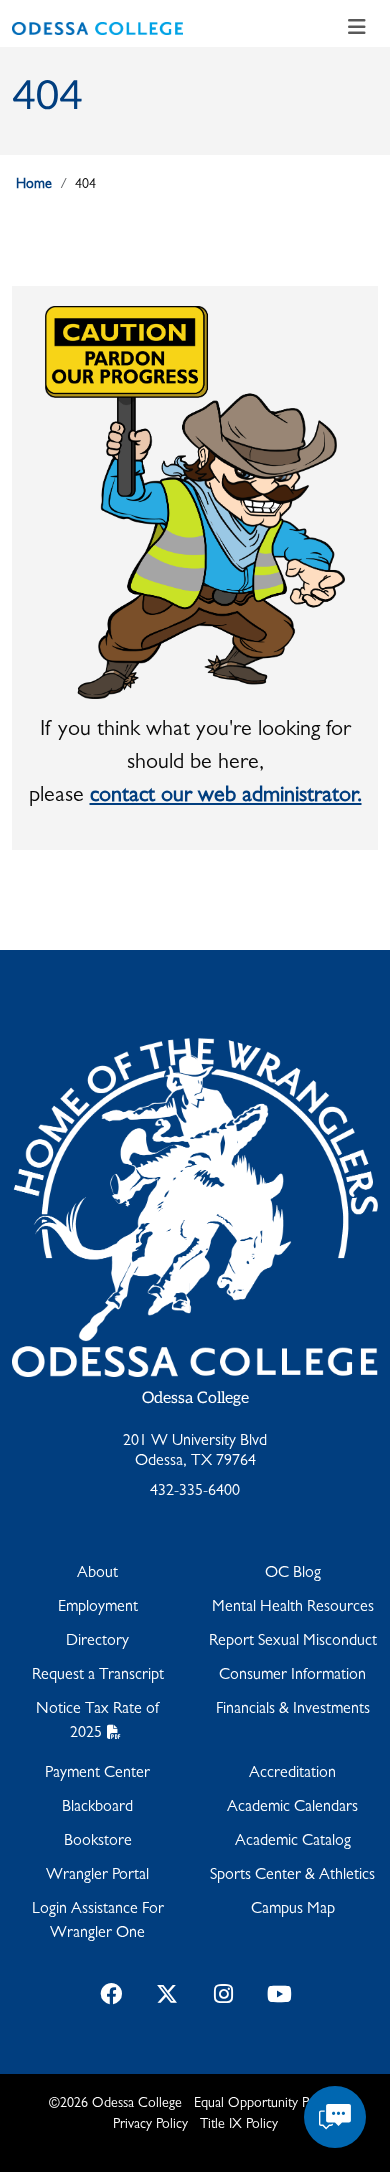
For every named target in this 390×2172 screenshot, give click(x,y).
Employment (98, 1608)
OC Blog (293, 1574)
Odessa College (195, 1398)
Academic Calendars (292, 1808)
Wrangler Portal (97, 1876)
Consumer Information (292, 1676)
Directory (97, 1642)
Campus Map (293, 1910)
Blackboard (97, 1808)
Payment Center (97, 1774)
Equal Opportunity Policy (264, 2104)
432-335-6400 (195, 1492)
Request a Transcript (98, 1676)
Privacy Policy (150, 2125)
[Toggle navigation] (357, 28)
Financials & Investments (293, 1710)
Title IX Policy (239, 2125)
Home (34, 185)
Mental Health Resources (293, 1608)
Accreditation (292, 1774)
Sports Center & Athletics (292, 1876)
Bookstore (98, 1842)
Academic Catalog (293, 1842)
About (97, 1574)
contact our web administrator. (226, 797)
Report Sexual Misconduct (293, 1642)
